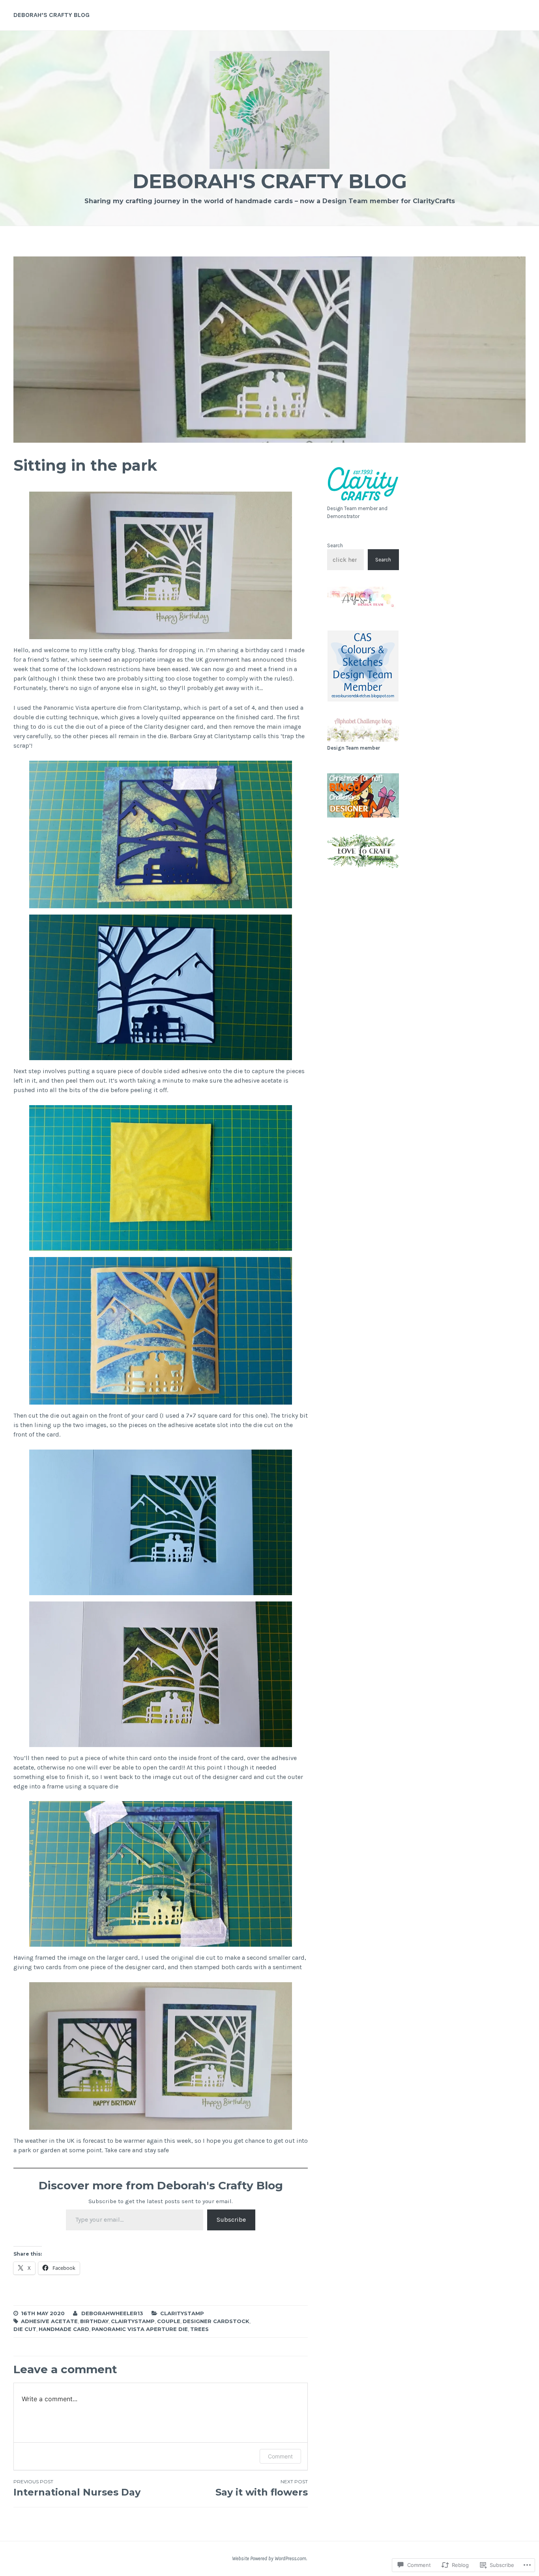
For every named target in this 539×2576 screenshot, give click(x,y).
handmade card (64, 2329)
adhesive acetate (49, 2321)
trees (199, 2329)
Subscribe (231, 2220)
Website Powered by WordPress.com (269, 2558)
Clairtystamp (133, 2321)
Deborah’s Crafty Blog (51, 15)
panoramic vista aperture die (140, 2329)
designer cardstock (216, 2321)
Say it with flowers (262, 2488)
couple (169, 2321)
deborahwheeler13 (112, 2313)
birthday (94, 2321)
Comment (280, 2456)
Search (335, 545)
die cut (25, 2329)
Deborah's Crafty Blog (270, 181)
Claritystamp (182, 2313)
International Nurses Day (77, 2488)
